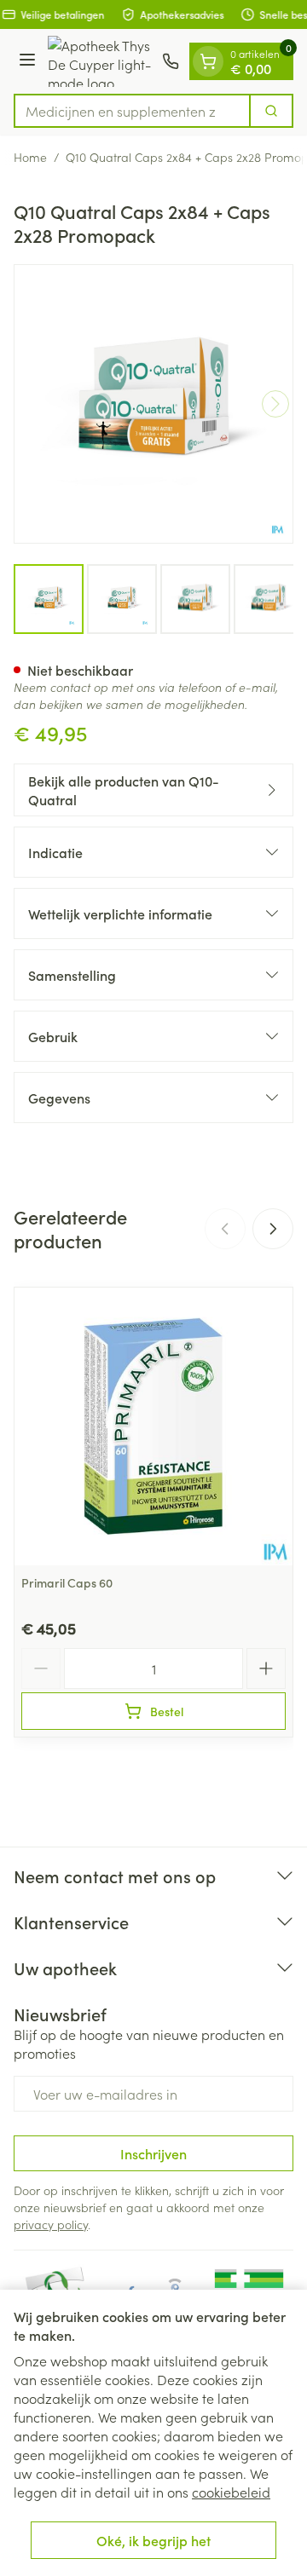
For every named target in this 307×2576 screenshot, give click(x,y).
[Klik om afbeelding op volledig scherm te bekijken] (153, 404)
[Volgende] (275, 404)
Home (30, 157)
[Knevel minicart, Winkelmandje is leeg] (208, 61)
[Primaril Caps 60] (153, 1426)
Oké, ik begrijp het (153, 2540)
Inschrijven (153, 2153)
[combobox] (132, 111)
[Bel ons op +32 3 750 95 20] (171, 61)
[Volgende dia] (273, 1229)
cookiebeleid (231, 2492)
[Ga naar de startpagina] (101, 61)
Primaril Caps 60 (67, 1582)
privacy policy (51, 2224)
